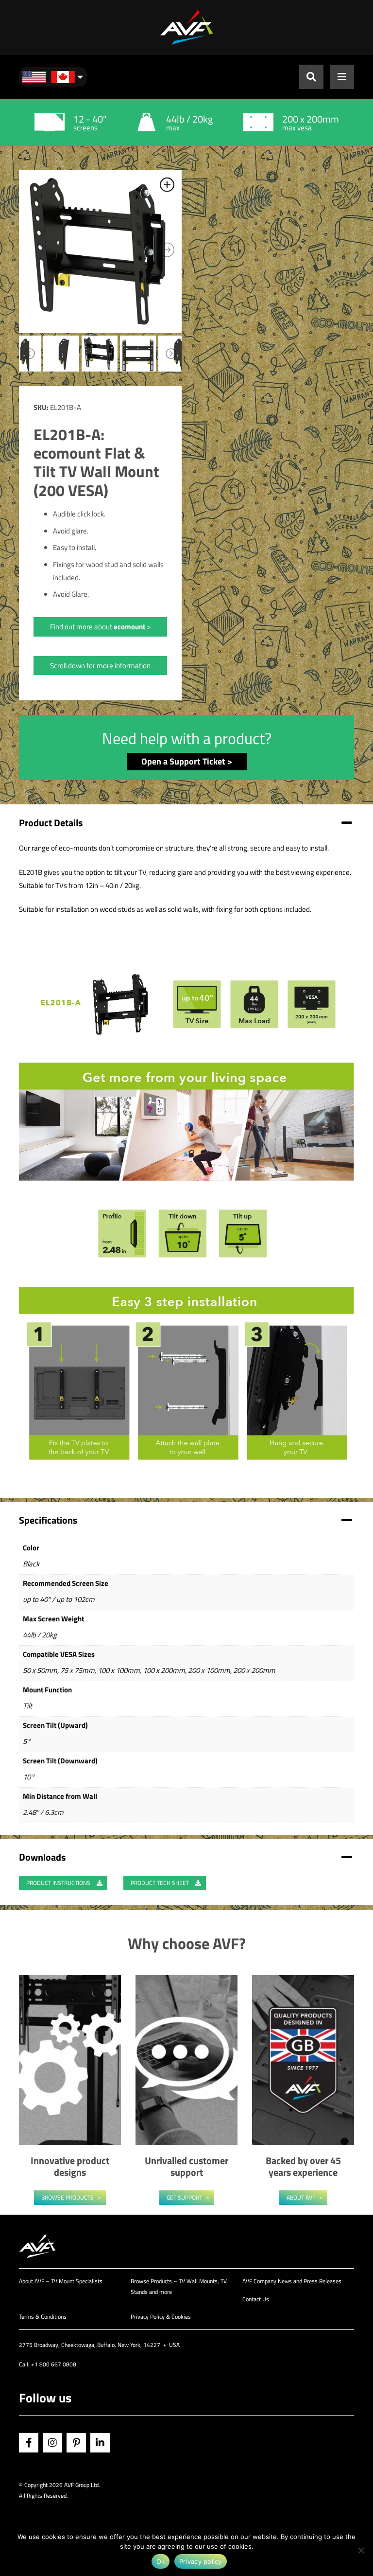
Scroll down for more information (100, 666)
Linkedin (100, 2443)
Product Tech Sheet (161, 1883)
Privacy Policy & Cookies (161, 2317)
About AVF (301, 2197)
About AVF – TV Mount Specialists (61, 2281)
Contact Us (256, 2299)
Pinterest (76, 2443)
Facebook (29, 2443)
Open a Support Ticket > (187, 761)
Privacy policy (201, 2561)
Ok (161, 2561)
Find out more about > (100, 627)
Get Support (184, 2197)
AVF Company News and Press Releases (292, 2281)
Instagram (52, 2443)
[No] (361, 2550)
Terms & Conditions (43, 2317)
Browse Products (68, 2197)
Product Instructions (59, 1883)
